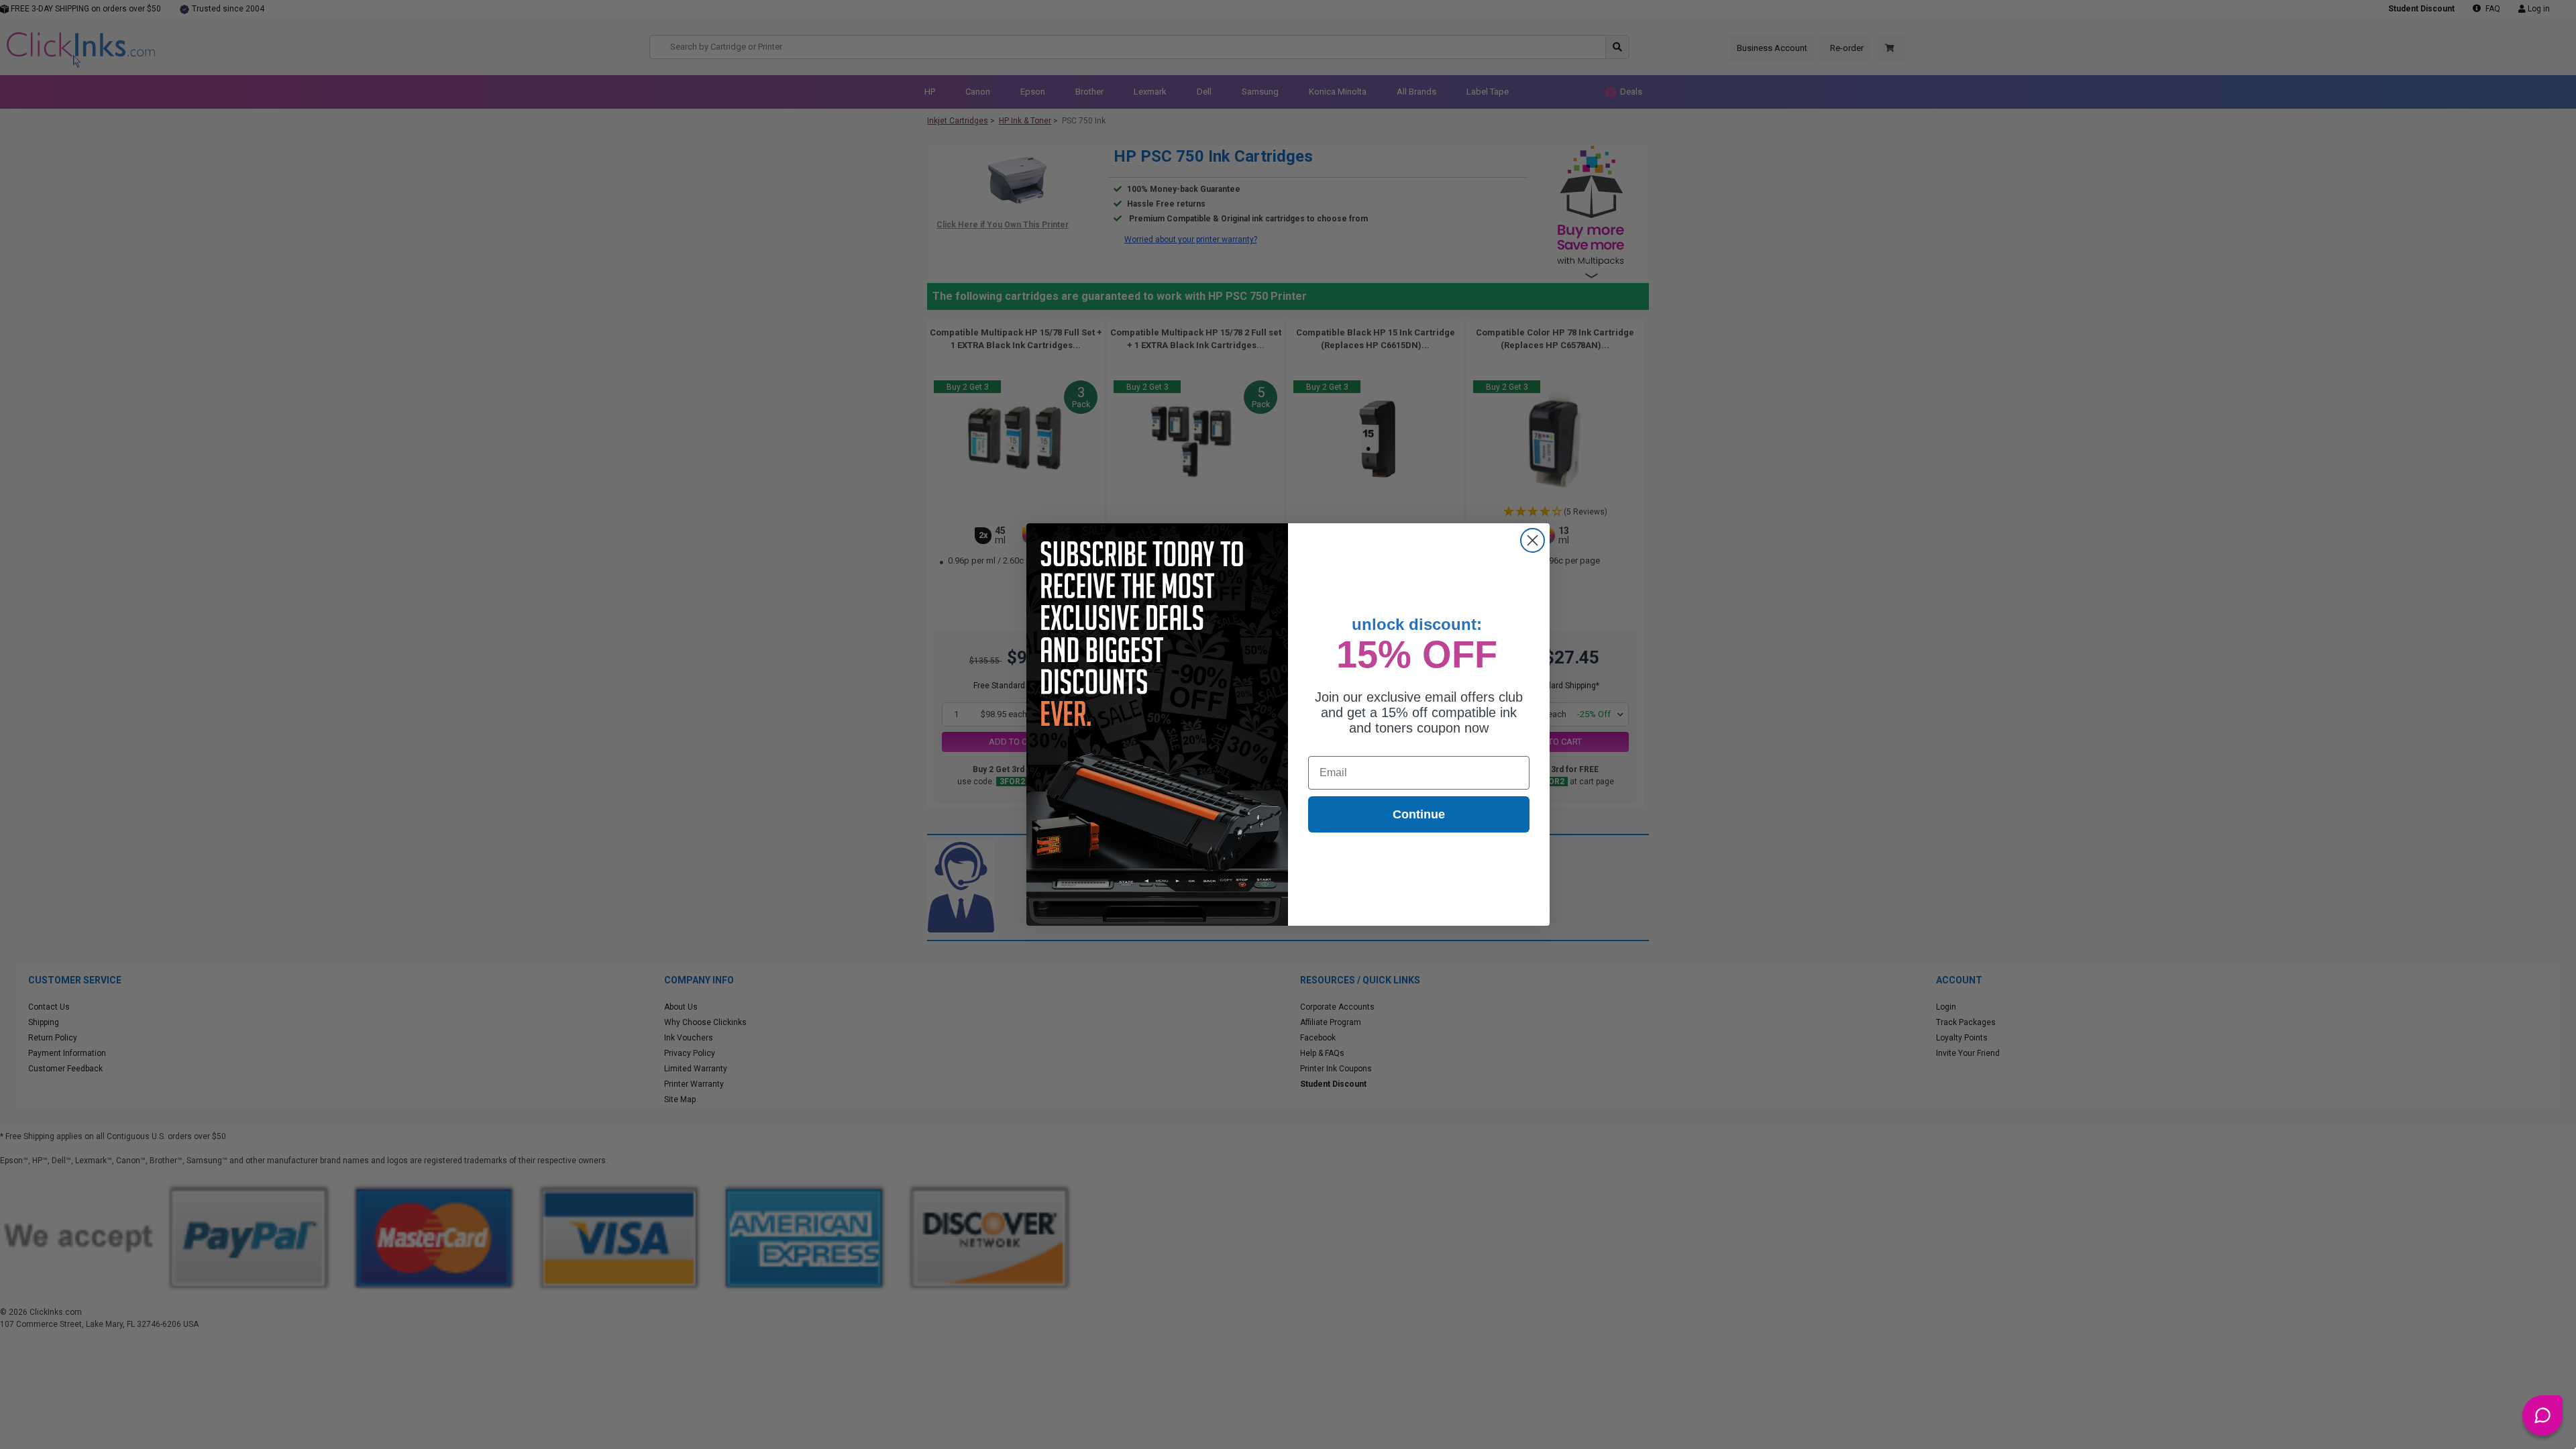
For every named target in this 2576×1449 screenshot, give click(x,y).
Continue (1419, 814)
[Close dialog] (1533, 540)
